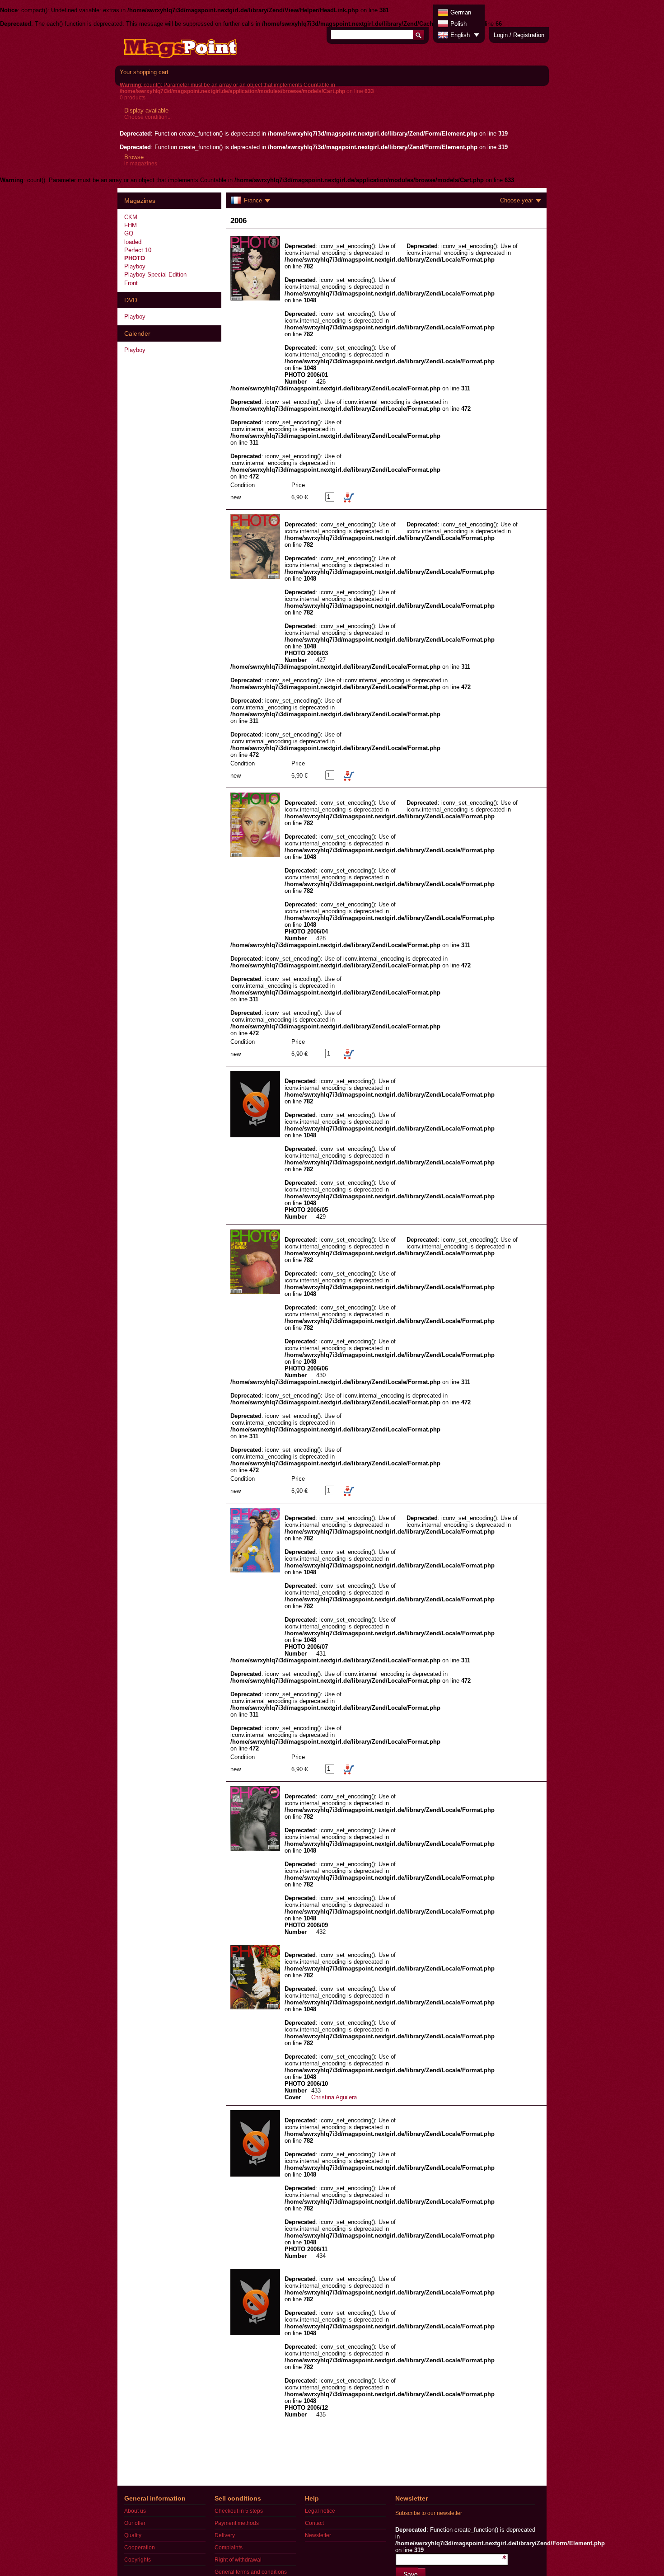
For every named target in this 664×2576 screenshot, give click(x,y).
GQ (129, 233)
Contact (314, 2523)
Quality (133, 2535)
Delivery (225, 2535)
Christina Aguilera (334, 2097)
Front (131, 283)
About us (135, 2511)
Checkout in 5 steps (239, 2511)
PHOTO (135, 258)
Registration (529, 35)
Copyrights (138, 2560)
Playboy (135, 266)
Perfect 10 (138, 250)
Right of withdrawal (238, 2560)
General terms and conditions (251, 2572)
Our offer (135, 2523)
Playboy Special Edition (155, 274)
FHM (131, 225)
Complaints (229, 2548)
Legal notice (320, 2511)
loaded (133, 242)
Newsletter (318, 2535)
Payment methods (237, 2523)
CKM (131, 217)
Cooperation (140, 2548)
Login (501, 35)
